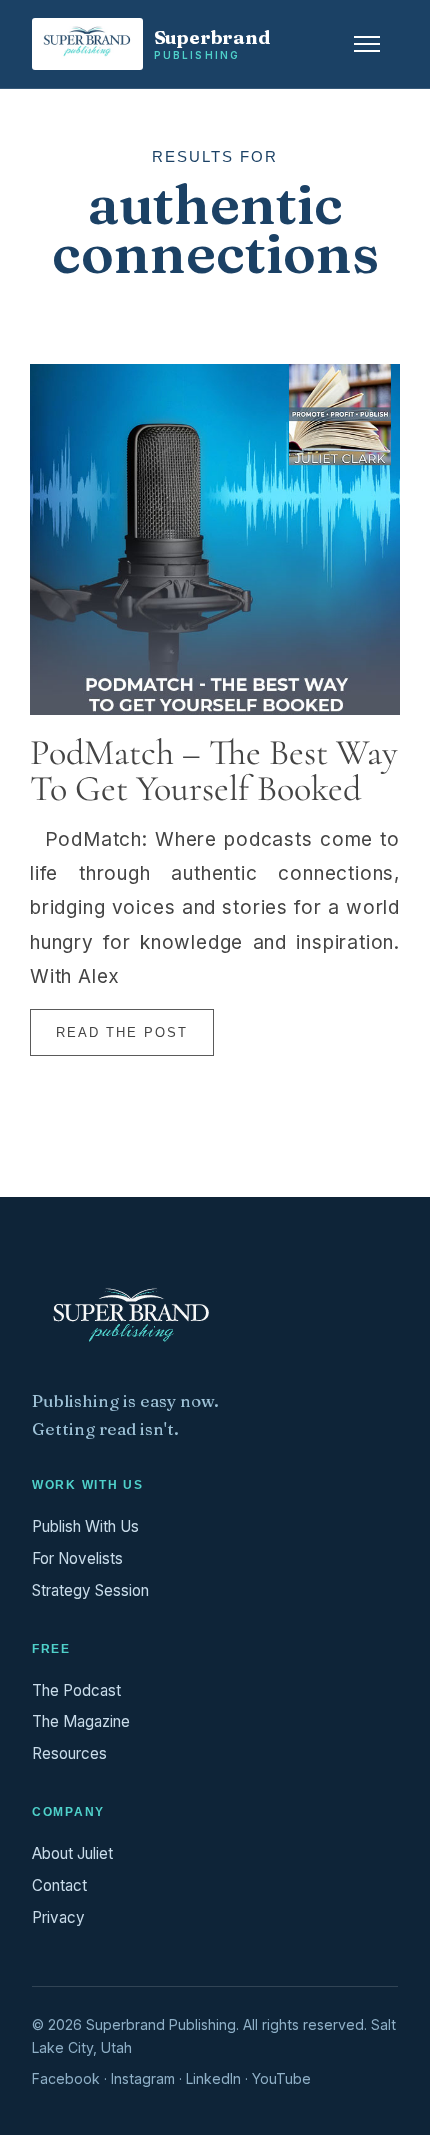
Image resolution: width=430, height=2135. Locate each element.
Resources (69, 1753)
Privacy (58, 1917)
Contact (59, 1885)
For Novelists (77, 1558)
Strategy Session (90, 1590)
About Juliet (72, 1853)
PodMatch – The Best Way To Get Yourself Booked (214, 770)
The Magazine (81, 1721)
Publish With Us (85, 1526)
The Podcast (76, 1690)
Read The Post (122, 1032)
